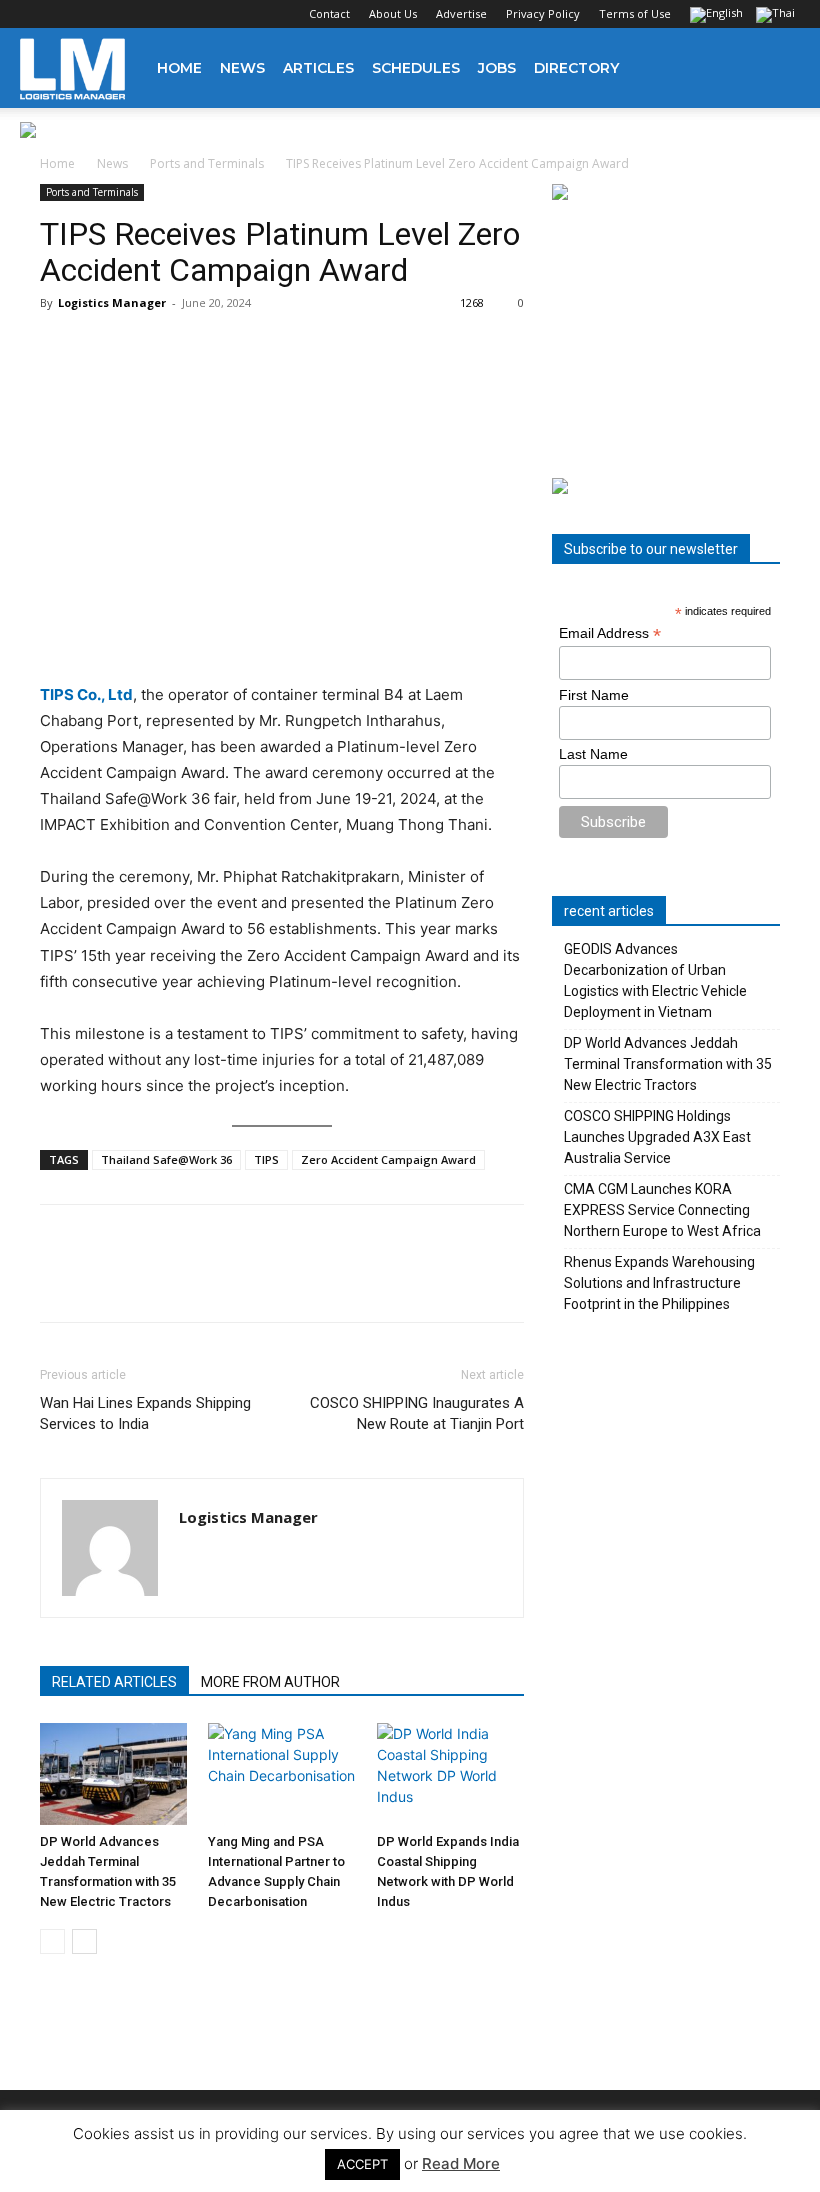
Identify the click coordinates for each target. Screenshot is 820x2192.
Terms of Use (635, 13)
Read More (461, 2163)
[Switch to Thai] (778, 16)
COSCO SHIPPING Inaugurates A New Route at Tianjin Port (417, 1413)
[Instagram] (68, 14)
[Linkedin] (101, 14)
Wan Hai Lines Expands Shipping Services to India (145, 1413)
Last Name (593, 754)
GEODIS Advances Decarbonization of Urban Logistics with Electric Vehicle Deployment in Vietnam (655, 980)
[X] (134, 14)
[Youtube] (167, 14)
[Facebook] (35, 14)
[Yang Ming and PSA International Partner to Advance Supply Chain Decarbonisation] (281, 1773)
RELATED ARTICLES (114, 1682)
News (242, 68)
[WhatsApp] (198, 1281)
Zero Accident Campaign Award (388, 1159)
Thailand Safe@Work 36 (166, 1159)
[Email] (290, 1281)
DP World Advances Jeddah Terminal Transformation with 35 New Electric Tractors (668, 1064)
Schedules (416, 68)
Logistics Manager (112, 302)
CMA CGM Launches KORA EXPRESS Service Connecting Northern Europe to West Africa (662, 1210)
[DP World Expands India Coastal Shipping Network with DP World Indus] (450, 1773)
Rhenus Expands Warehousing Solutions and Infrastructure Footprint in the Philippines (659, 1283)
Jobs (497, 68)
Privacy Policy (543, 13)
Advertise (461, 13)
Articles (318, 68)
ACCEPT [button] (362, 2164)
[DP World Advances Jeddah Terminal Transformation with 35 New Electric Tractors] (113, 1773)
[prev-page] (52, 1941)
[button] (776, 68)
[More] (337, 1281)
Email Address (610, 633)
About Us (393, 13)
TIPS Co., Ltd (86, 694)
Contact (329, 13)
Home (179, 68)
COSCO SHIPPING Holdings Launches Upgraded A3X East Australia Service (657, 1137)
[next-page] (84, 1941)
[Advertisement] (666, 340)
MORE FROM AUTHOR (270, 1682)
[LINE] (152, 1281)
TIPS (266, 1159)
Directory (576, 68)
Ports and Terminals (207, 163)
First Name (594, 695)
